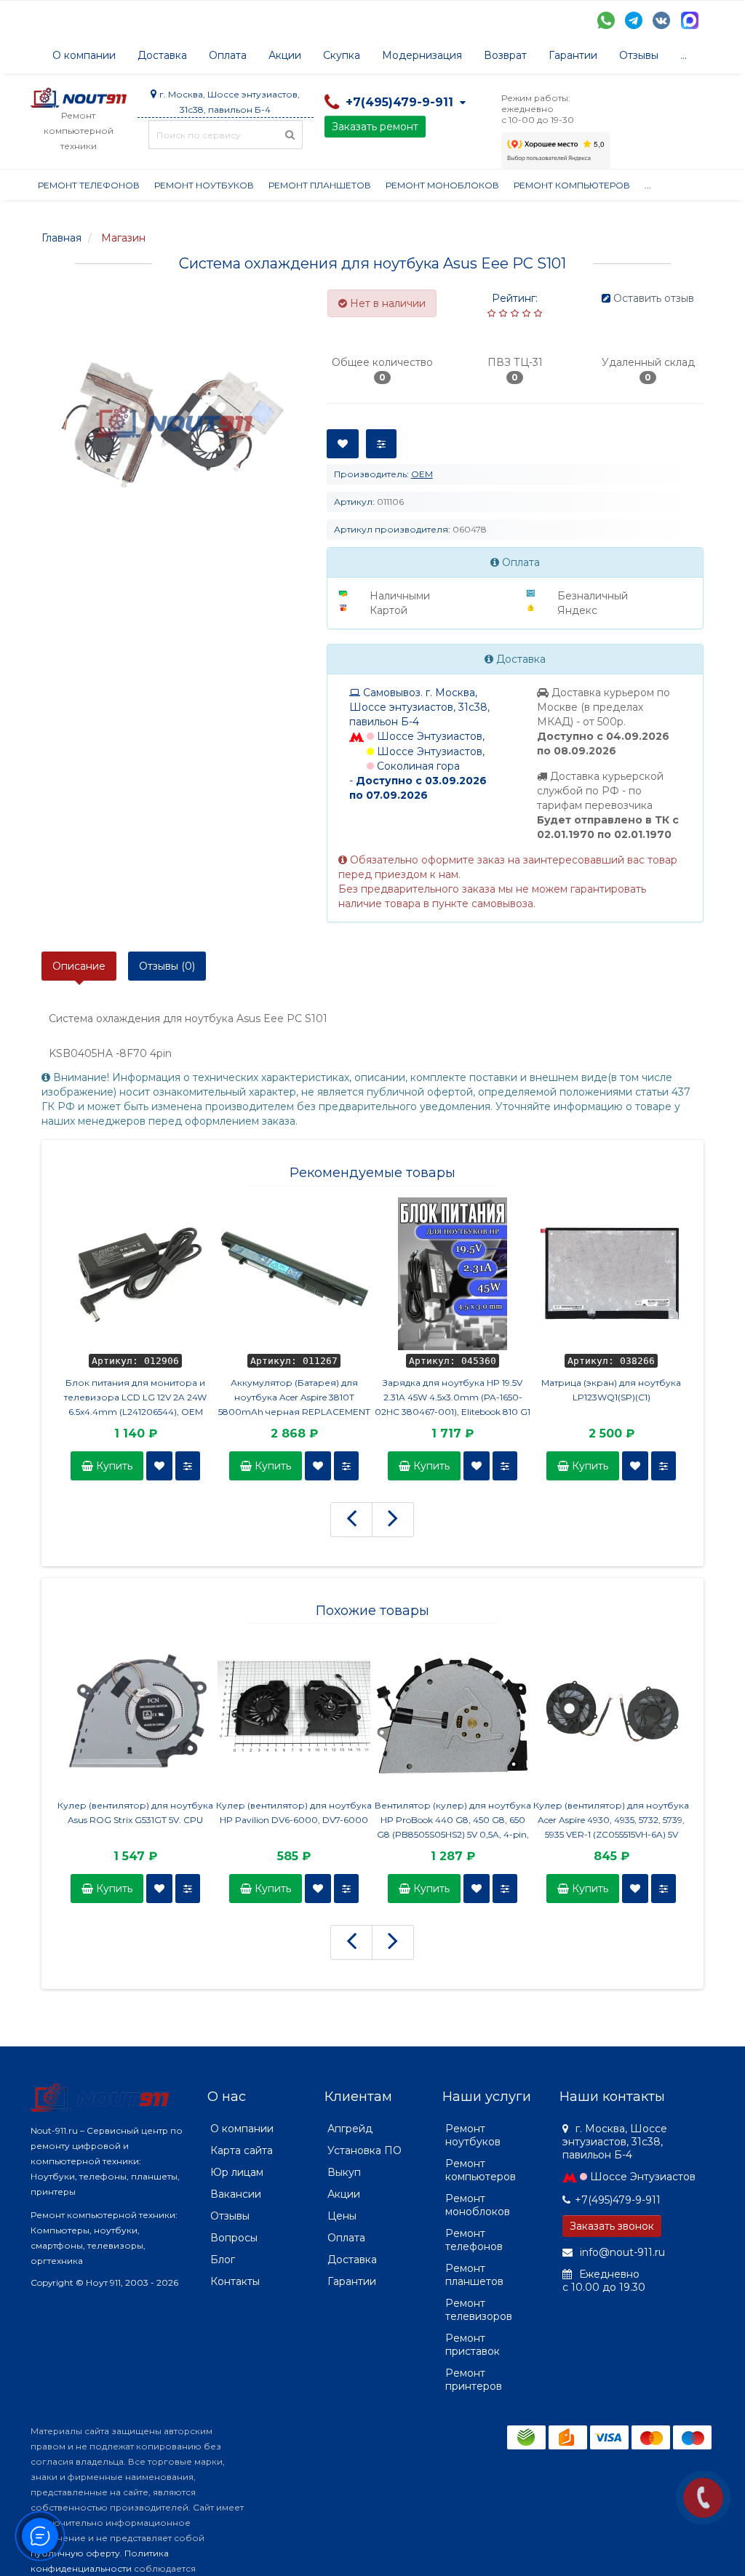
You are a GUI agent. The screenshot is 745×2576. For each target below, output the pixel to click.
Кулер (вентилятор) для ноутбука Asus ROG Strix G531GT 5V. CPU (135, 1813)
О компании (84, 55)
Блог (223, 2260)
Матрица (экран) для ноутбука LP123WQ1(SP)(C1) (611, 1390)
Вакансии (236, 2194)
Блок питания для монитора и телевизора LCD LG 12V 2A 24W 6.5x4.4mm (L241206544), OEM (135, 1397)
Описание (79, 966)
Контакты (235, 2281)
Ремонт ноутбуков (204, 185)
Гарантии (573, 55)
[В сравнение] (188, 1466)
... (684, 55)
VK (661, 20)
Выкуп (344, 2172)
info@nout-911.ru (621, 2252)
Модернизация (422, 55)
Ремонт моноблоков (442, 185)
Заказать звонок (612, 2226)
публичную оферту (75, 2553)
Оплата (228, 55)
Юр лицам (237, 2172)
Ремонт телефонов (89, 185)
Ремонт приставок (473, 2345)
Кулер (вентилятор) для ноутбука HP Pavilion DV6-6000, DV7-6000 (294, 1813)
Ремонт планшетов (320, 185)
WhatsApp (606, 20)
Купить (113, 1466)
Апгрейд (350, 2129)
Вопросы (234, 2238)
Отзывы (639, 55)
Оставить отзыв (654, 298)
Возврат (505, 55)
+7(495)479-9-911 (618, 2200)
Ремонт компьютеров (572, 185)
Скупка (342, 55)
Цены (342, 2216)
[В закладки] (159, 1466)
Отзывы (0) (167, 966)
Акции (285, 55)
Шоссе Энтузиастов (643, 2177)
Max (690, 20)
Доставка (162, 55)
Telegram (634, 20)
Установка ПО (364, 2150)
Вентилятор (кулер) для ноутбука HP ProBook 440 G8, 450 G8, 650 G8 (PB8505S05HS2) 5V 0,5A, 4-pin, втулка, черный (453, 1821)
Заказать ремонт (375, 127)
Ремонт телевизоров (479, 2310)
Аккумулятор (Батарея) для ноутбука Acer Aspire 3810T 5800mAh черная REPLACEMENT (294, 1397)
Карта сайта (242, 2150)
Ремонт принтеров (474, 2380)
